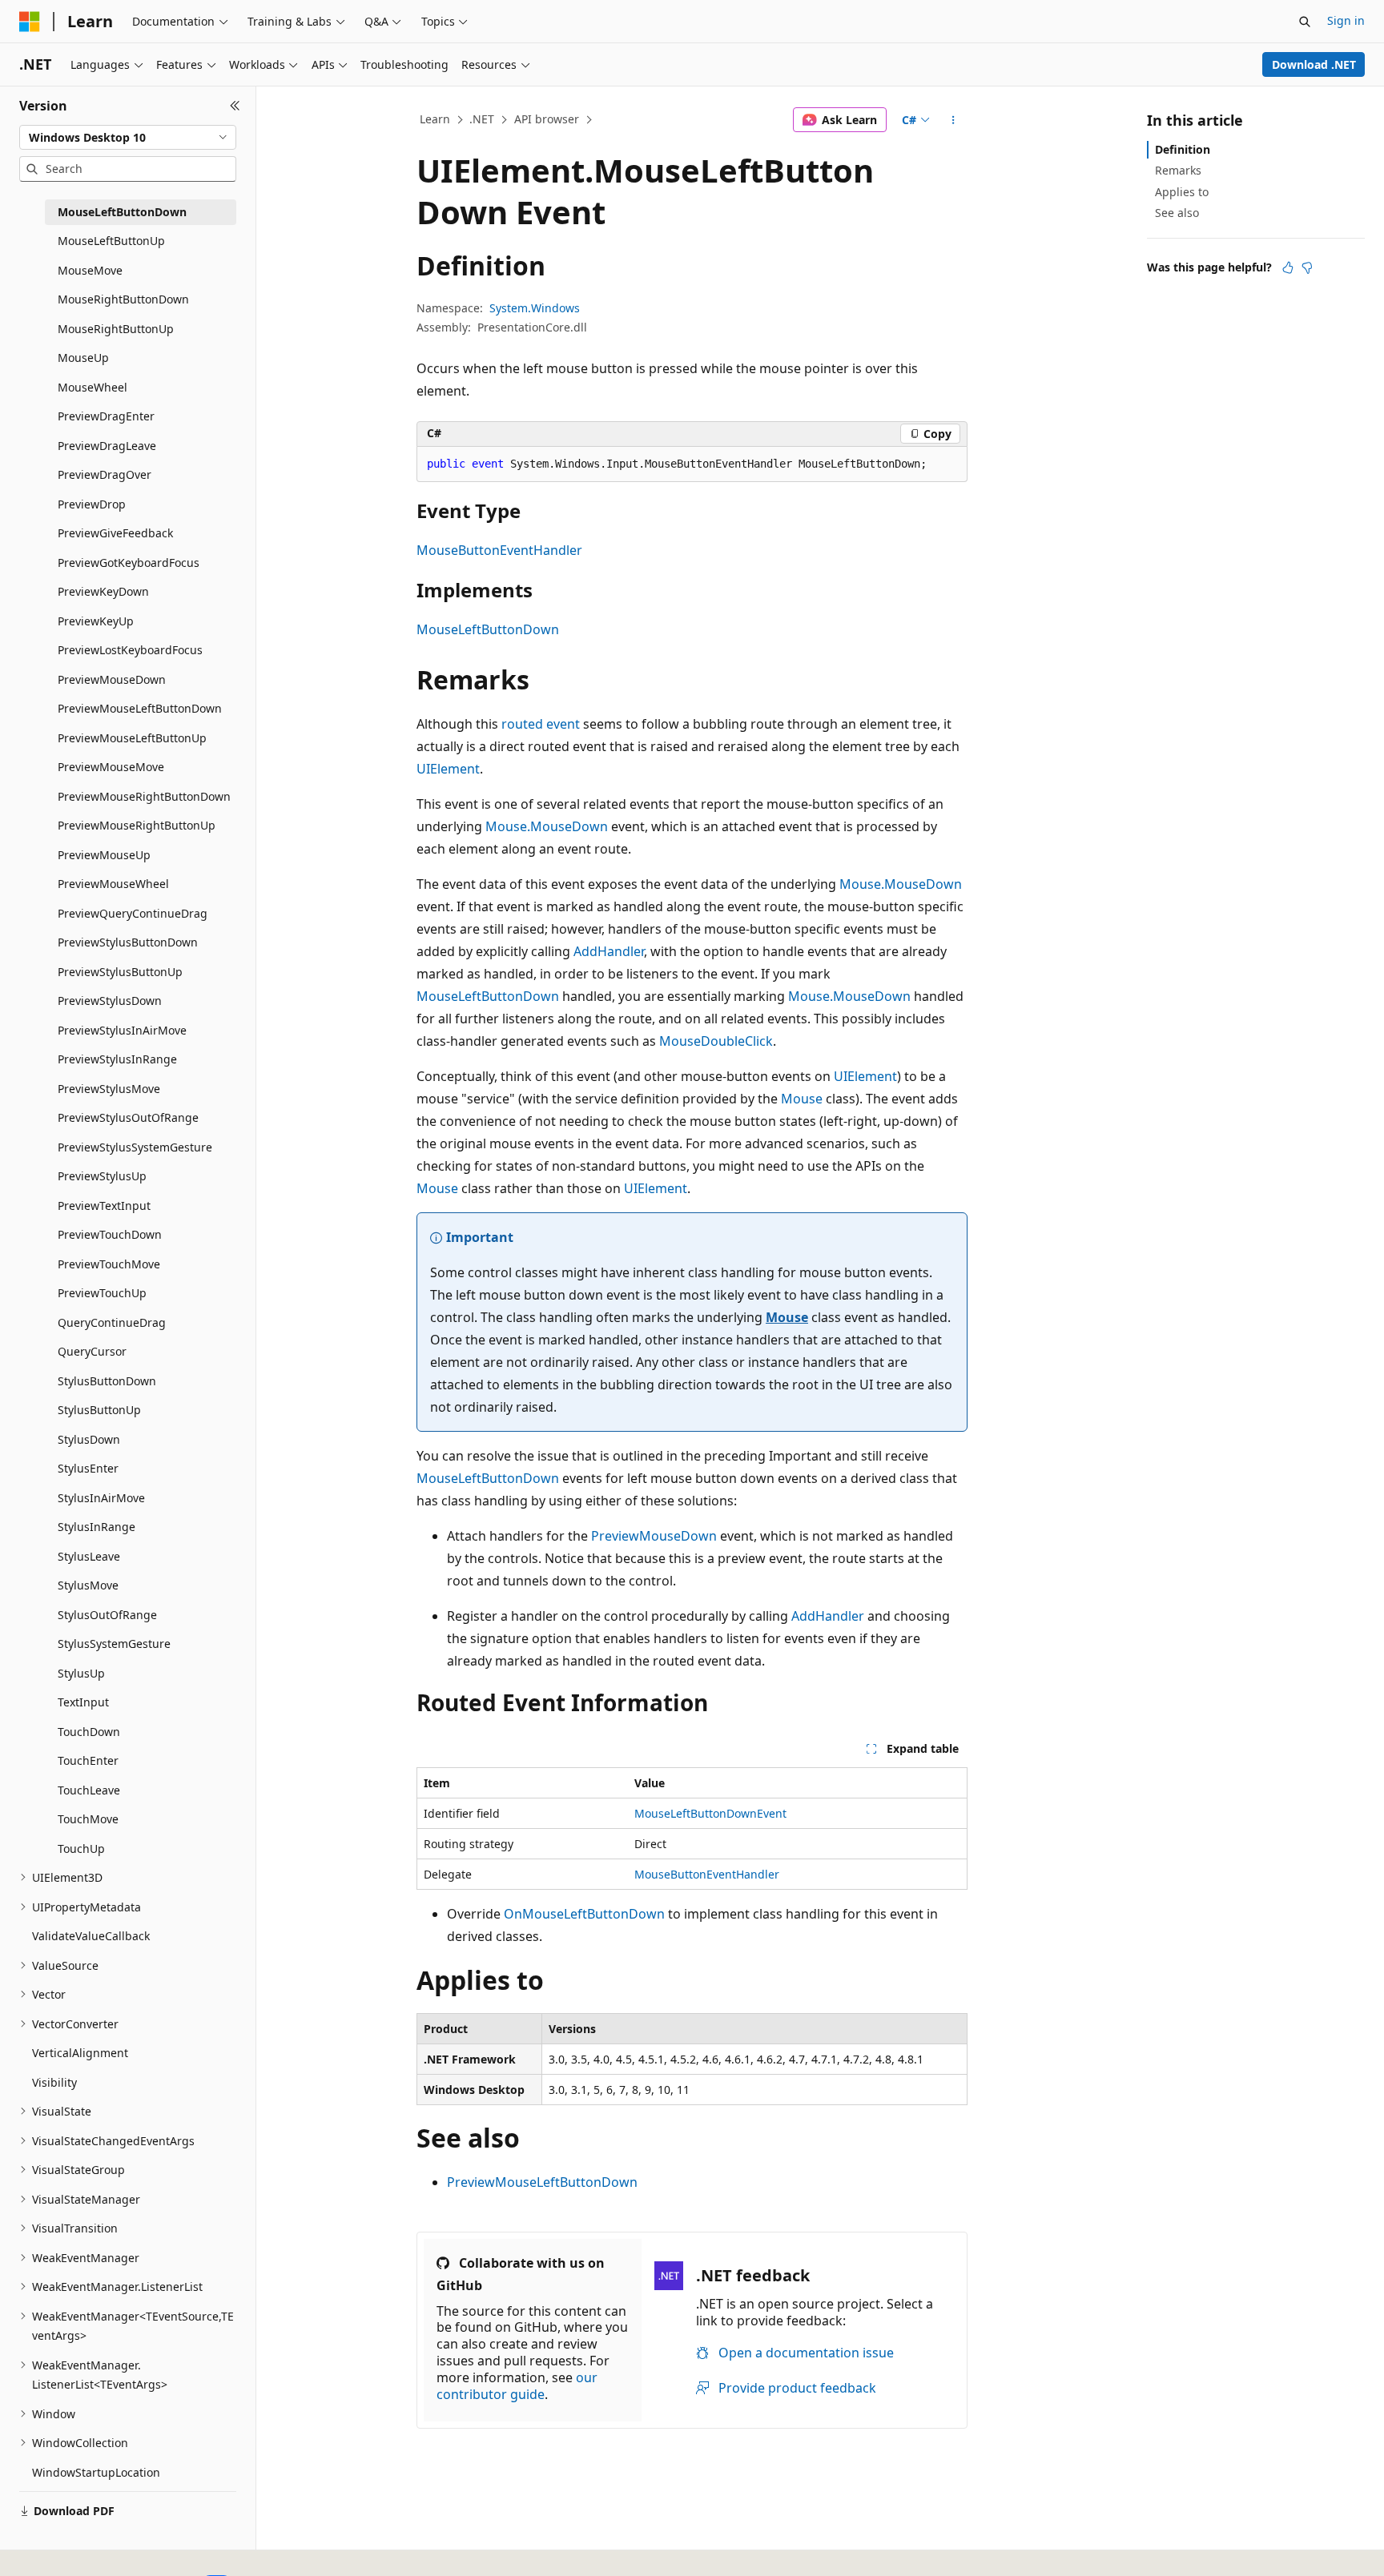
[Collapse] (235, 106)
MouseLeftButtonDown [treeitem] (122, 212)
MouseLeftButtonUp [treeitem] (111, 241)
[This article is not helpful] (1307, 267)
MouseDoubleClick (716, 1041)
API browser (547, 119)
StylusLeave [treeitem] (89, 1556)
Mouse (802, 1099)
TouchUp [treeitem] (81, 1849)
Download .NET (1314, 64)
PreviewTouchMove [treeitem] (109, 1264)
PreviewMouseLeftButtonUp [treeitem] (132, 738)
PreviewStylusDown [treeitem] (110, 1001)
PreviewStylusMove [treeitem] (109, 1089)
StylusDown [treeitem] (89, 1439)
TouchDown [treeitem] (89, 1732)
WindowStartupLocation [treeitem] (96, 2472)
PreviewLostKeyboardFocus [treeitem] (130, 650)
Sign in (1346, 20)
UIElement (448, 769)
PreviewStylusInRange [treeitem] (117, 1059)
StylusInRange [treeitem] (97, 1527)
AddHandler (609, 951)
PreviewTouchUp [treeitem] (102, 1293)
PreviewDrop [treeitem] (92, 504)
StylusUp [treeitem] (81, 1673)
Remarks (1178, 170)
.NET (482, 119)
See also (1177, 213)
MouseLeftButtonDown (488, 629)
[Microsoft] (30, 22)
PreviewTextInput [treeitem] (104, 1206)
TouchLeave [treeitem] (89, 1790)
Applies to (1182, 192)
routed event (541, 724)
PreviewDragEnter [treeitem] (106, 416)
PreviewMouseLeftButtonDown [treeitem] (140, 708)
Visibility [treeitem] (54, 2082)
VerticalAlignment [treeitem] (80, 2053)
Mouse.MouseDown (547, 826)
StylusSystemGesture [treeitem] (114, 1644)
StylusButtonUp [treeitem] (99, 1410)
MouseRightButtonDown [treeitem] (123, 299)
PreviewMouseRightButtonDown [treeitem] (144, 796)
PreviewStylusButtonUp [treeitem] (120, 972)
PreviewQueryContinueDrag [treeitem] (133, 913)
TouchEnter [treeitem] (88, 1760)
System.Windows (535, 308)
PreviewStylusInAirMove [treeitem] (122, 1030)
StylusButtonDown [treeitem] (107, 1381)
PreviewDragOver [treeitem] (105, 474)
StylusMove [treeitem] (88, 1585)
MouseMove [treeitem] (90, 270)
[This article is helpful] (1288, 267)
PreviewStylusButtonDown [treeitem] (128, 942)
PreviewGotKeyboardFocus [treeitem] (129, 563)
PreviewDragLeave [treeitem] (107, 446)
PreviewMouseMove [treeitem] (111, 767)
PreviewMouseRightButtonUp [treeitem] (137, 825)
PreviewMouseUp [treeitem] (104, 855)
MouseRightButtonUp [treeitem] (116, 329)
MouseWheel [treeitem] (93, 387)
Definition (1183, 149)
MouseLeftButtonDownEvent (710, 1813)
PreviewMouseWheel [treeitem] (113, 884)
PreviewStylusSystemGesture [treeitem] (135, 1147)
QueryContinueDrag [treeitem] (112, 1322)
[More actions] (954, 120)
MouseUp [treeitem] (83, 358)
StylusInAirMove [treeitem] (101, 1498)
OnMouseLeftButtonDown (584, 1914)
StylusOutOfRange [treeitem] (107, 1615)
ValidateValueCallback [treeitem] (91, 1936)
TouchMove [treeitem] (88, 1819)
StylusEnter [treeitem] (88, 1468)
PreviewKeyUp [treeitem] (96, 621)
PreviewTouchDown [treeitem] (110, 1234)
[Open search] (1305, 22)
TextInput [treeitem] (83, 1702)
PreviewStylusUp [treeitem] (102, 1176)
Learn (435, 119)
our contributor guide (517, 2386)
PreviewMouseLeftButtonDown (542, 2182)
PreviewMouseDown (654, 1536)
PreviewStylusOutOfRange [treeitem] (128, 1117)
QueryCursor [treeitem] (92, 1351)
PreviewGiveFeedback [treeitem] (115, 533)
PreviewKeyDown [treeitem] (103, 591)
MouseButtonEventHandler (499, 550)
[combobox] (128, 138)
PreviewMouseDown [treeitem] (112, 679)
